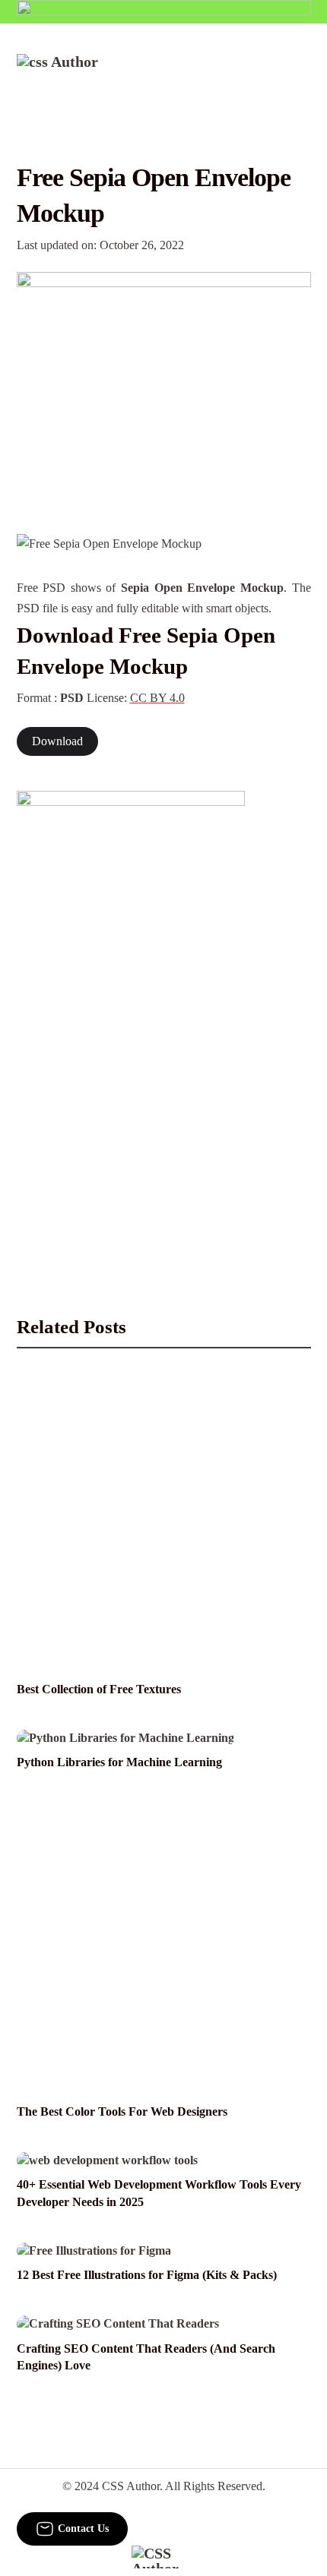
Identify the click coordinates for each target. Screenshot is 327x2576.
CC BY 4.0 (157, 698)
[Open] (302, 74)
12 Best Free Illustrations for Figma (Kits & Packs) (147, 2275)
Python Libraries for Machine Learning (119, 1762)
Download (57, 741)
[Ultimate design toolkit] (164, 387)
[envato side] (131, 1018)
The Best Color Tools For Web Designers (122, 2112)
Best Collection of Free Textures (99, 1689)
